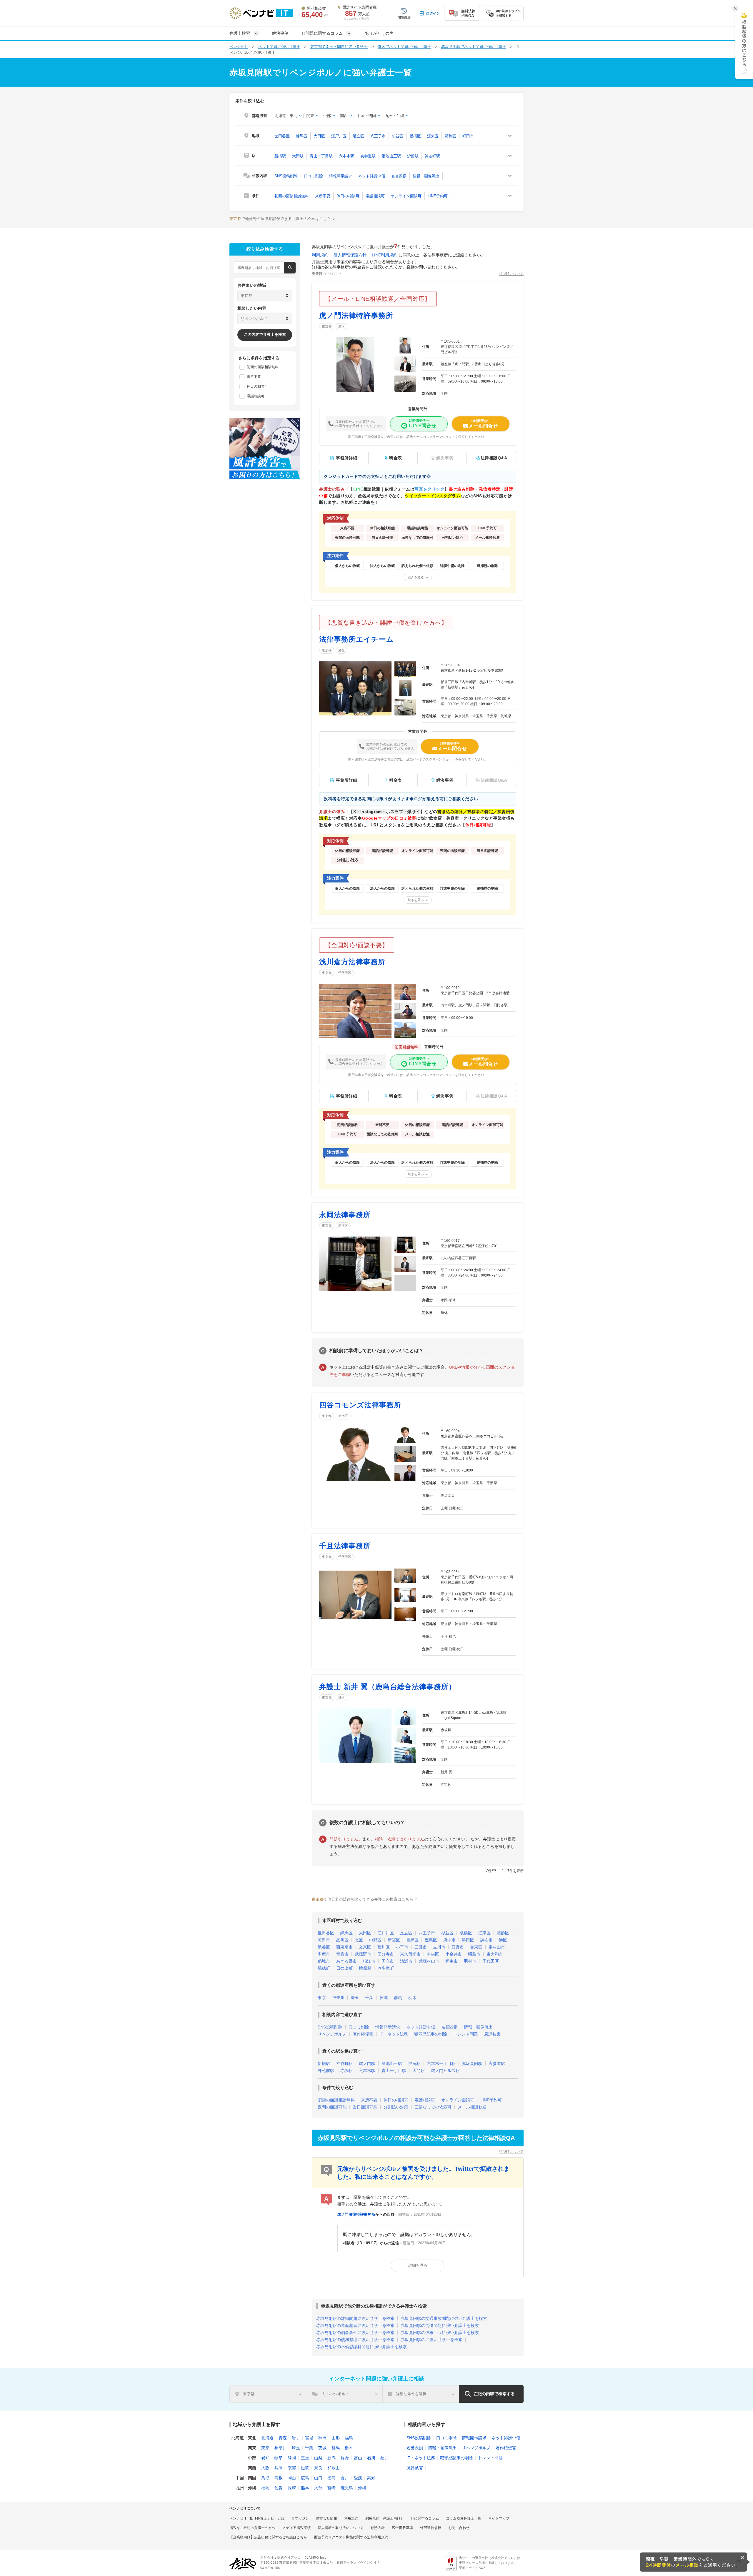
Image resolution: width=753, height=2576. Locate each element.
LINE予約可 (438, 196)
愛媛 (358, 2478)
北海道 (267, 2438)
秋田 (322, 2438)
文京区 (365, 1947)
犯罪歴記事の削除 (431, 2034)
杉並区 (398, 136)
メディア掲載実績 (296, 2528)
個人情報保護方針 (350, 255)
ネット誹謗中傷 (372, 176)
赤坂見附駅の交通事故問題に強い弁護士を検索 (444, 2318)
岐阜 (279, 2458)
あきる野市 (346, 1961)
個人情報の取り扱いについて (341, 2528)
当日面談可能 (365, 2107)
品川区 (342, 1940)
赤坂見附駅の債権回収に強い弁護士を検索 (440, 2333)
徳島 (331, 2478)
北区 (359, 1940)
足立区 (358, 136)
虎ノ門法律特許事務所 (356, 315)
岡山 (292, 2478)
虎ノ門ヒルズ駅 (445, 2071)
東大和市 (495, 1954)
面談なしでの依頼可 (433, 2107)
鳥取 (265, 2478)
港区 (341, 326)
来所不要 (323, 196)
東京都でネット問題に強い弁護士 (339, 47)
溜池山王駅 (391, 156)
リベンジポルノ (332, 2034)
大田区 (319, 136)
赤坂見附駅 (472, 2063)
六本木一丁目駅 (441, 2063)
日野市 (458, 1947)
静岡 (292, 2458)
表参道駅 (368, 156)
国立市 (388, 1961)
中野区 (375, 1940)
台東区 (476, 1947)
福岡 (265, 2488)
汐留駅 (413, 156)
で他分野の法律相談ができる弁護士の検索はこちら (280, 219)
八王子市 (378, 136)
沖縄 (362, 2488)
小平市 (402, 1947)
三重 (305, 2458)
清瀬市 (406, 1961)
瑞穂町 (324, 1968)
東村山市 (497, 1947)
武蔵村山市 (429, 1961)
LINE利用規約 (385, 255)
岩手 (296, 2438)
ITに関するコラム (425, 2518)
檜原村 (365, 1968)
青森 (283, 2438)
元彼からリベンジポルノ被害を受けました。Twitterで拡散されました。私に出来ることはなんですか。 (423, 2173)
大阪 (265, 2468)
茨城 (384, 1998)
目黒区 (412, 1940)
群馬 (398, 1998)
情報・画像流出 (426, 176)
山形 (336, 2438)
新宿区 (343, 1226)
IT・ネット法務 (394, 2034)
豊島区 (431, 1940)
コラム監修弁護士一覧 (464, 2518)
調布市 (487, 1940)
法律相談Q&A (494, 458)
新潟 (331, 2458)
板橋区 (415, 136)
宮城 (309, 2438)
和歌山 (334, 2468)
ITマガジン (300, 2518)
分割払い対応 (396, 2107)
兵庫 (279, 2468)
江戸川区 (339, 136)
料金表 (396, 458)
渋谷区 (324, 1947)
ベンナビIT (239, 47)
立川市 (439, 1947)
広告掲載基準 (402, 2528)
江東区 (433, 136)
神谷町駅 (432, 156)
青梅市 (342, 1954)
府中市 (449, 1940)
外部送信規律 (431, 2528)
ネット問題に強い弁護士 (279, 47)
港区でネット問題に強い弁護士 (404, 47)
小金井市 (454, 1954)
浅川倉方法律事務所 (352, 962)
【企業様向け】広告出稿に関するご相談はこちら (268, 2537)
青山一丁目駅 (321, 156)
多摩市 (324, 1954)
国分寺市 (386, 1954)
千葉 (369, 1998)
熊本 (305, 2488)
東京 (322, 1998)
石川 (371, 2458)
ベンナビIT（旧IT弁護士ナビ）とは (257, 2518)
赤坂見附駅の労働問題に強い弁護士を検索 (440, 2325)
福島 (349, 2438)
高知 (371, 2478)
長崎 (292, 2488)
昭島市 (474, 1954)
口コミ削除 (313, 176)
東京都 (327, 326)
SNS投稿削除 (286, 176)
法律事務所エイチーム (356, 639)
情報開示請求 (341, 176)
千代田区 (345, 973)
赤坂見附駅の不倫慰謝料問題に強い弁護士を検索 (361, 2347)
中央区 (433, 1954)
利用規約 (320, 255)
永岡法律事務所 (345, 1215)
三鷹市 (421, 1947)
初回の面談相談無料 (292, 196)
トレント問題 (466, 2034)
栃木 (412, 1998)
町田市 (468, 136)
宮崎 (331, 2488)
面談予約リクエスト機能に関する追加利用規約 (351, 2537)
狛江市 (369, 1961)
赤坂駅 (346, 2071)
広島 (305, 2478)
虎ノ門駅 (367, 2063)
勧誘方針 (378, 2528)
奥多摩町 (386, 1968)
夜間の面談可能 (332, 2107)
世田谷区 (282, 136)
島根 (279, 2478)
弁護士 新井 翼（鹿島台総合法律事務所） (388, 1687)
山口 (318, 2478)
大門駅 (298, 156)
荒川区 (384, 1947)
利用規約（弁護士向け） (385, 2518)
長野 (345, 2458)
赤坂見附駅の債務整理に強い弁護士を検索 (355, 2340)
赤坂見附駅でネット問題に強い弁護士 (474, 47)
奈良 (318, 2468)
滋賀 (305, 2468)
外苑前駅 (326, 2071)
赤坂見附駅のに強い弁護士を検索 (432, 2340)
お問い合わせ (459, 2528)
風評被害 (492, 2034)
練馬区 (302, 136)
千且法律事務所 (345, 1546)
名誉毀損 (399, 176)
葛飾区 (450, 136)
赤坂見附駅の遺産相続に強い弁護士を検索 (355, 2325)
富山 (358, 2458)
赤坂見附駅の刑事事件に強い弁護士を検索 (355, 2333)
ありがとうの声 (379, 33)
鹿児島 (347, 2488)
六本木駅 (346, 156)
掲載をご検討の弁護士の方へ (252, 2528)
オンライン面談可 (406, 196)
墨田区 (468, 1940)
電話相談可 (375, 196)
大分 (318, 2488)
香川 (345, 2478)
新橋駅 (280, 156)
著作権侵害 (363, 2034)
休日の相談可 (348, 196)
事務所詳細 (347, 458)
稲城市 (324, 1961)
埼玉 (355, 1998)
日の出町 (344, 1968)
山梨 (318, 2458)
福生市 (452, 1961)
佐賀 (279, 2488)
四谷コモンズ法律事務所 (360, 1405)
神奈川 (338, 1998)
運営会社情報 (326, 2518)
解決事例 (280, 33)
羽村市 (470, 1961)
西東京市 (344, 1947)
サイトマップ (499, 2518)
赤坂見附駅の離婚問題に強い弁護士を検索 (355, 2318)
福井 (384, 2458)
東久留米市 (410, 1954)
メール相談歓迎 (472, 2107)
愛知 (265, 2458)
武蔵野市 (363, 1954)
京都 (292, 2468)
